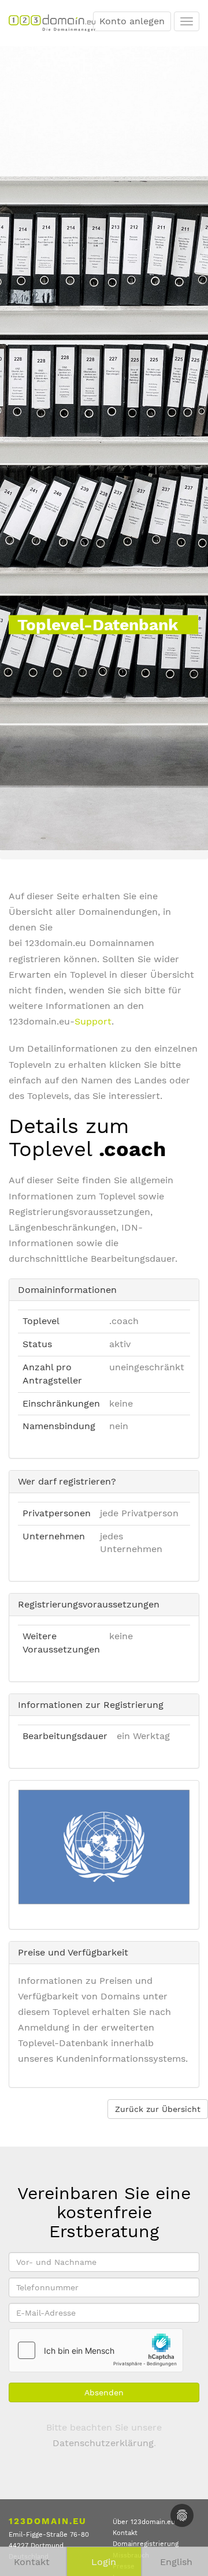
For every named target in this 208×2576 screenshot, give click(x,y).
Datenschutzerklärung (103, 2443)
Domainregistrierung (146, 2544)
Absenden (104, 2392)
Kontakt (125, 2533)
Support (93, 1021)
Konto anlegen (132, 21)
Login (104, 2562)
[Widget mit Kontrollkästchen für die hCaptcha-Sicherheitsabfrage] (96, 2350)
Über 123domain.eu (144, 2522)
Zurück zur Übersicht (158, 2109)
